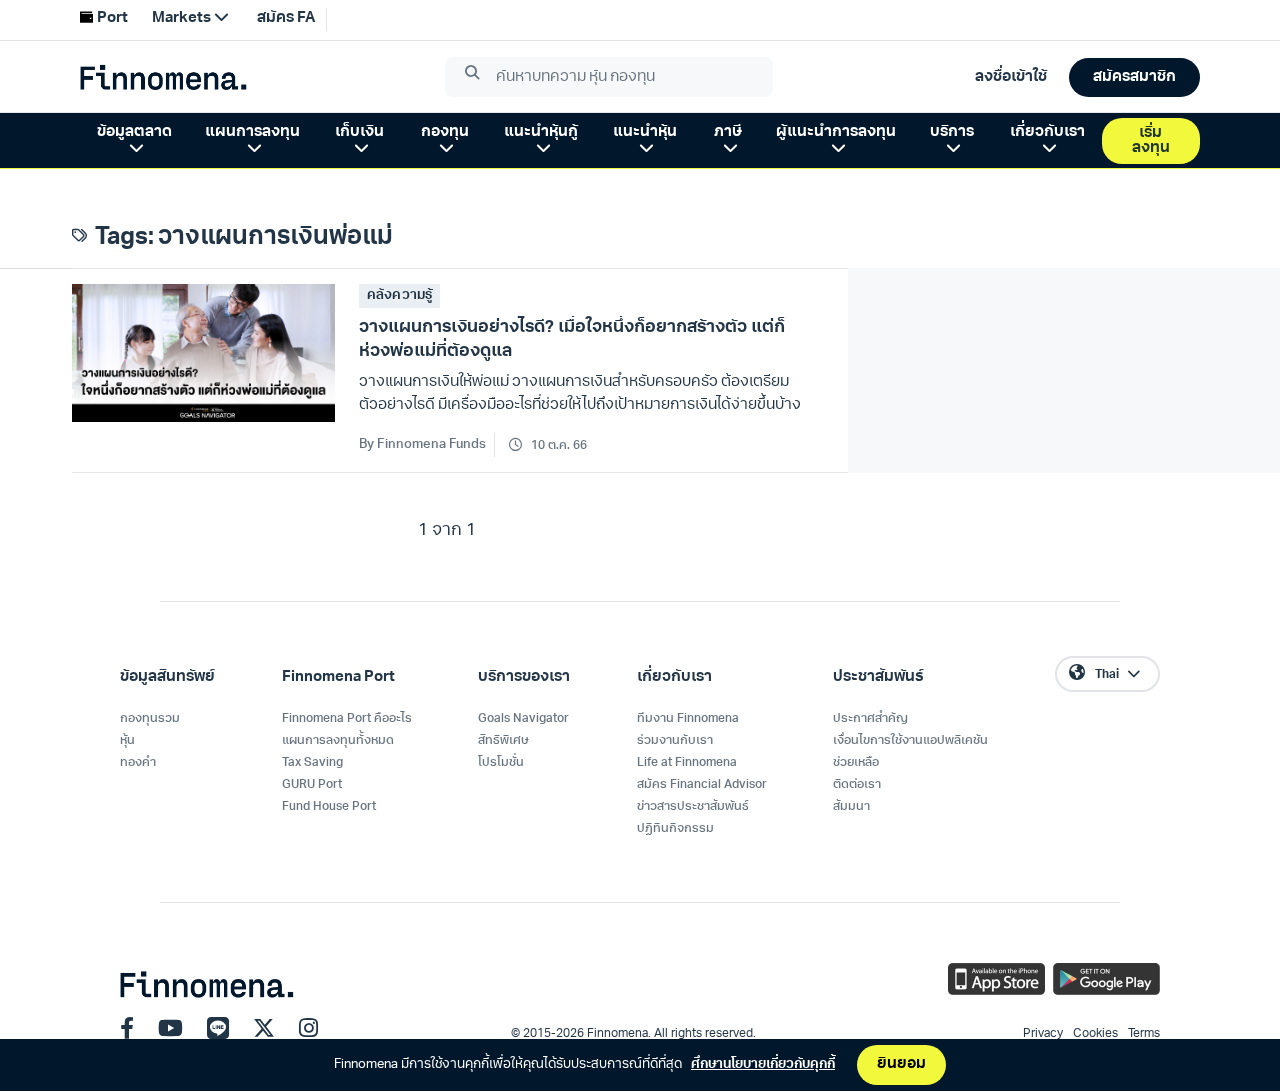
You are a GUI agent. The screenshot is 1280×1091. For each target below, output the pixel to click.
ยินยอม (901, 1064)
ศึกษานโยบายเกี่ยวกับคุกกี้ (763, 1064)
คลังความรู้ (399, 295)
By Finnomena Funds (422, 444)
